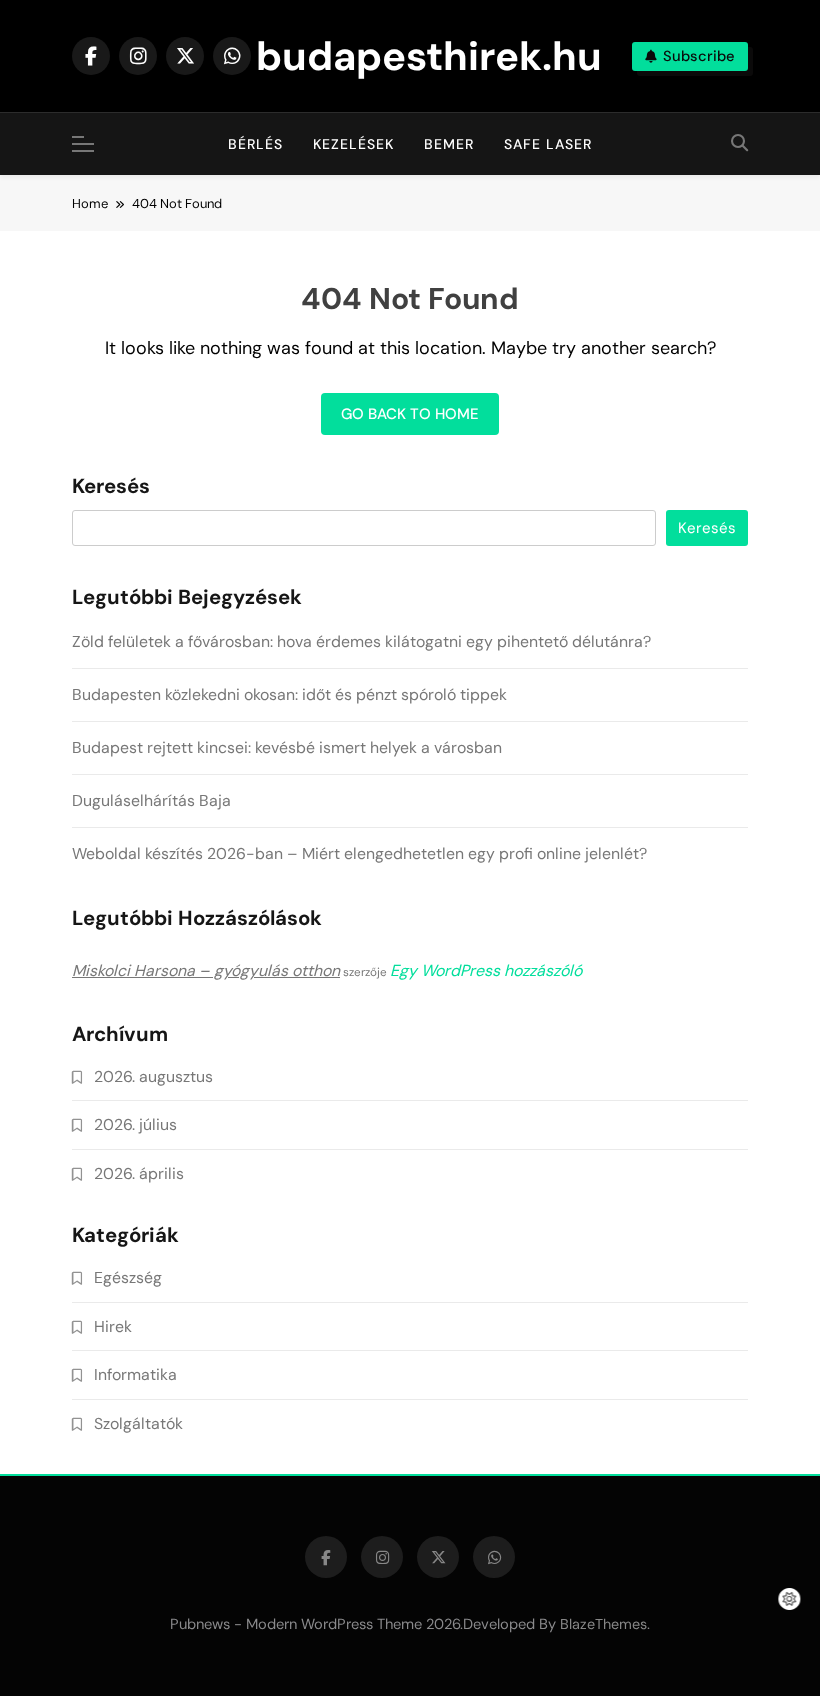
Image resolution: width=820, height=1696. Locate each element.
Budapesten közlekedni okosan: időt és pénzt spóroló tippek (289, 694)
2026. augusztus (153, 1076)
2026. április (139, 1173)
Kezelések (353, 144)
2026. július (135, 1124)
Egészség (128, 1277)
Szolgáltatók (138, 1423)
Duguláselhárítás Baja (151, 800)
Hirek (113, 1326)
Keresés (111, 487)
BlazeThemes (603, 1624)
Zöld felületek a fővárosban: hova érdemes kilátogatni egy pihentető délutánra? (361, 641)
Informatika (135, 1374)
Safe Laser (548, 144)
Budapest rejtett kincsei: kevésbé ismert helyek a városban (287, 747)
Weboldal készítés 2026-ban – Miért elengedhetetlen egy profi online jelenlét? (359, 853)
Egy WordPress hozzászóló (486, 970)
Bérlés (255, 144)
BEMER (449, 144)
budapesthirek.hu (429, 56)
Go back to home (410, 414)
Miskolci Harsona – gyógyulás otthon (206, 970)
